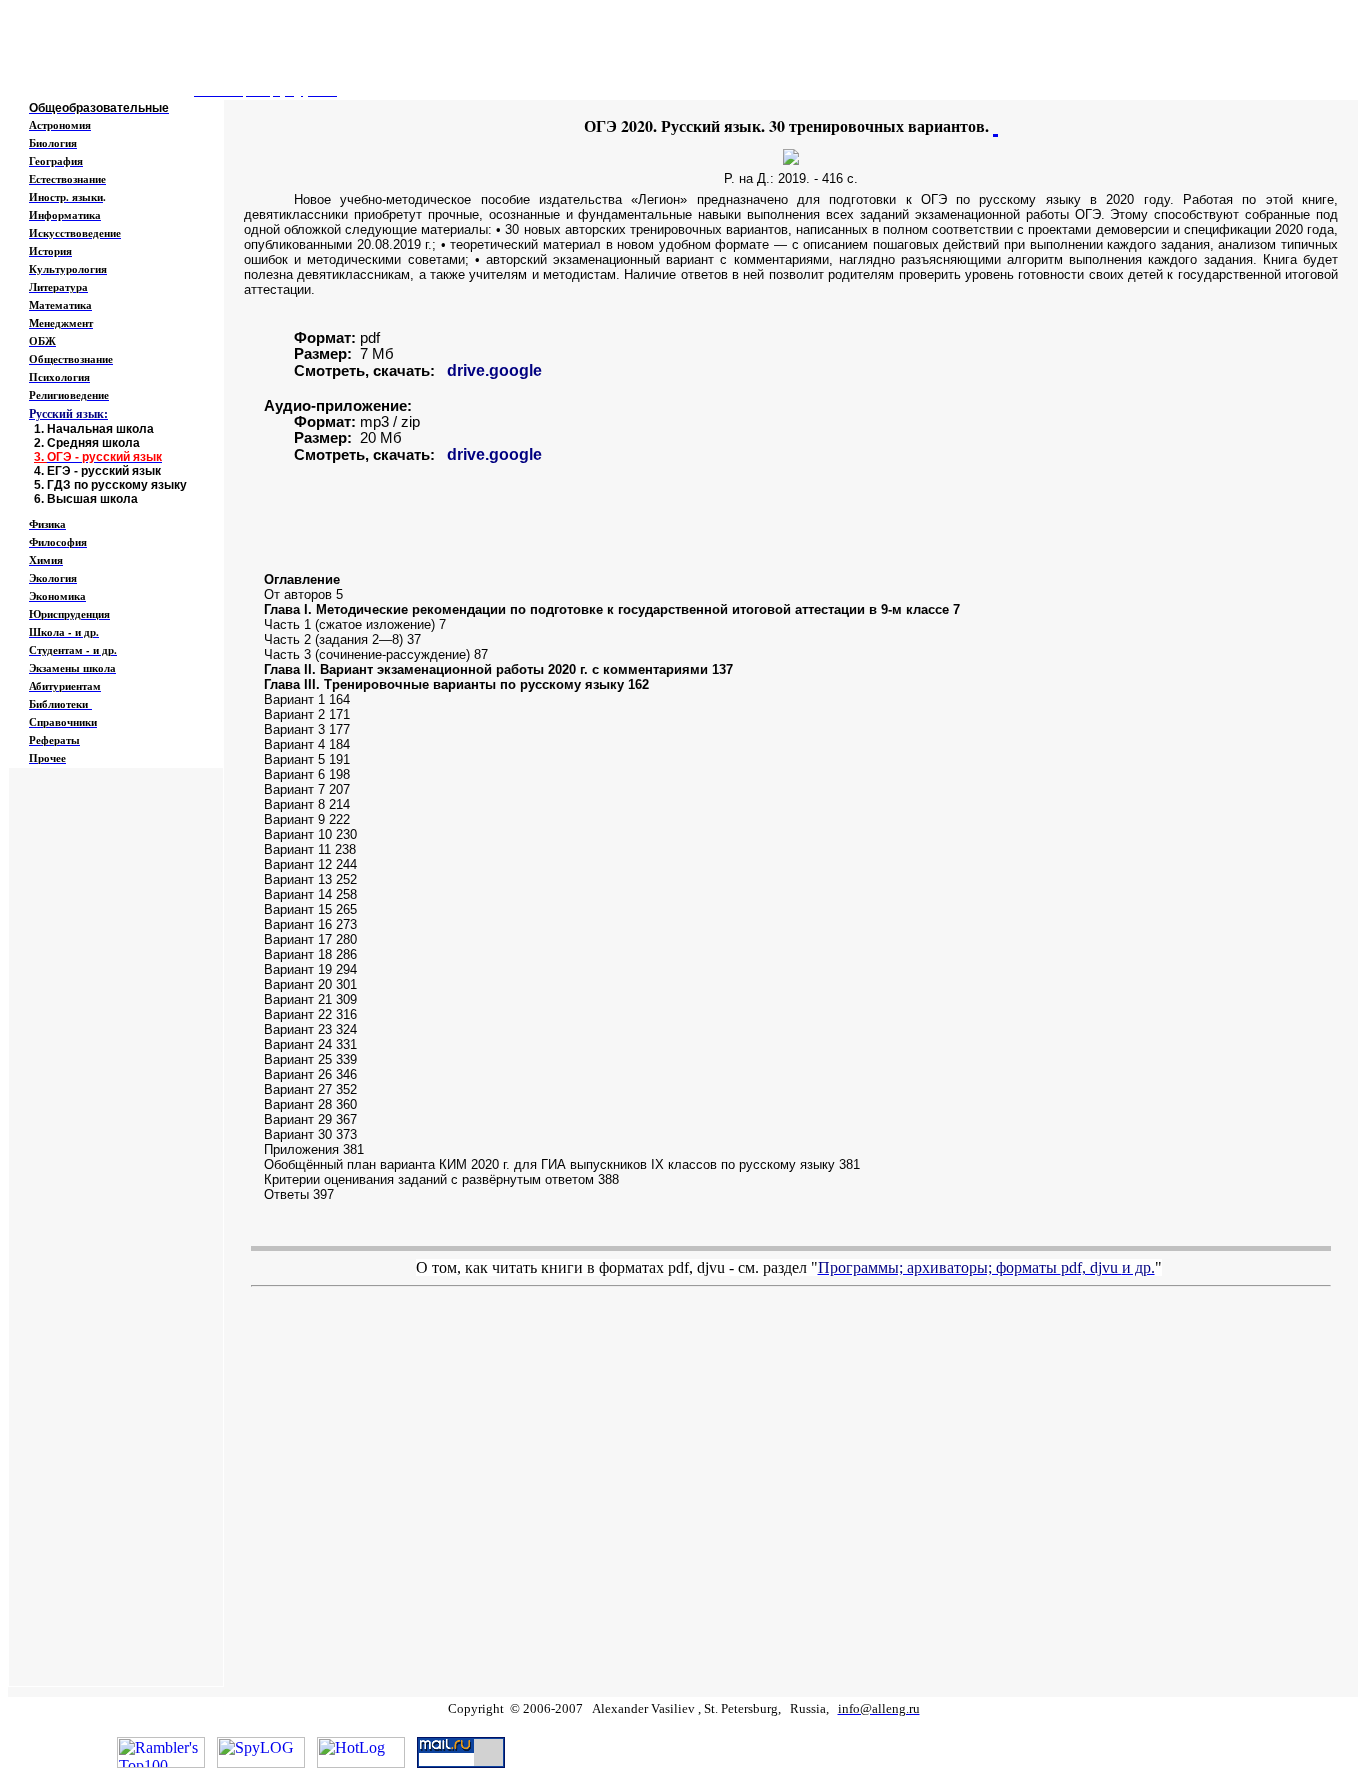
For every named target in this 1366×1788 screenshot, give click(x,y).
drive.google (494, 370)
